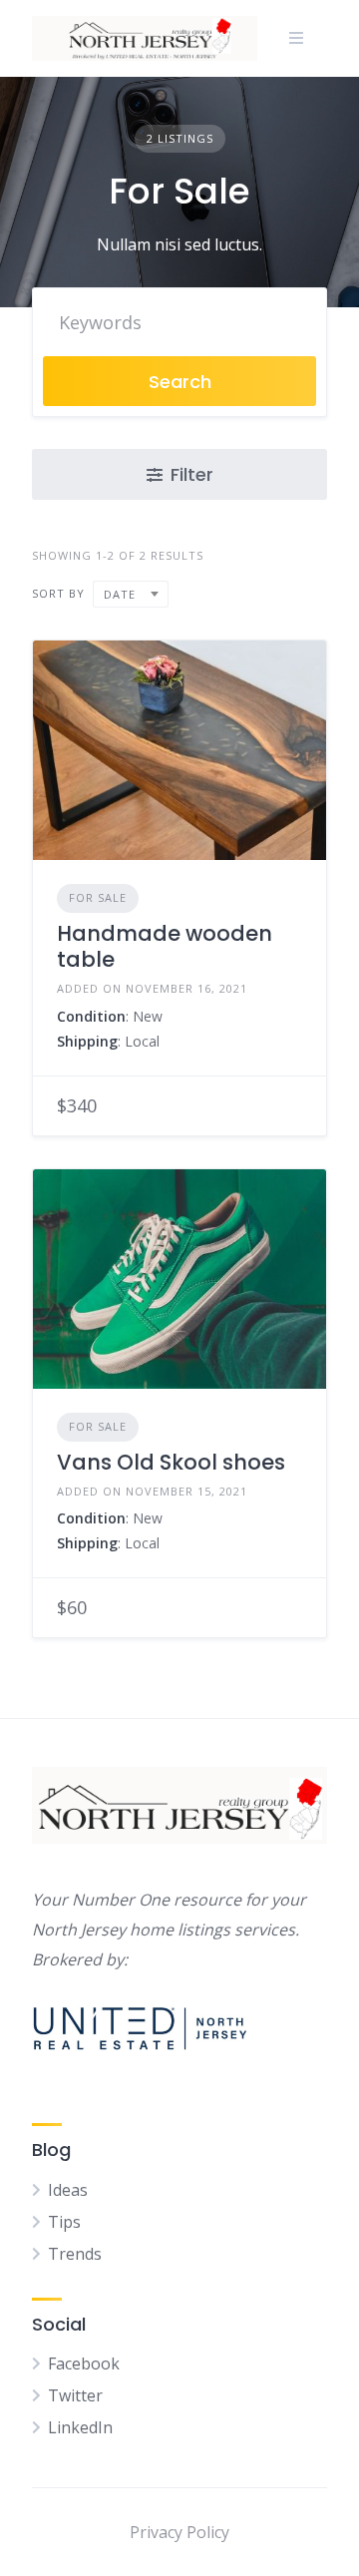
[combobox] (131, 594)
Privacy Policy (179, 2532)
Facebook (84, 2363)
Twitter (75, 2395)
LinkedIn (80, 2427)
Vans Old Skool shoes (171, 1462)
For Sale (98, 897)
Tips (64, 2222)
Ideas (68, 2190)
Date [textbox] (120, 594)
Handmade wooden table (165, 946)
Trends (75, 2254)
